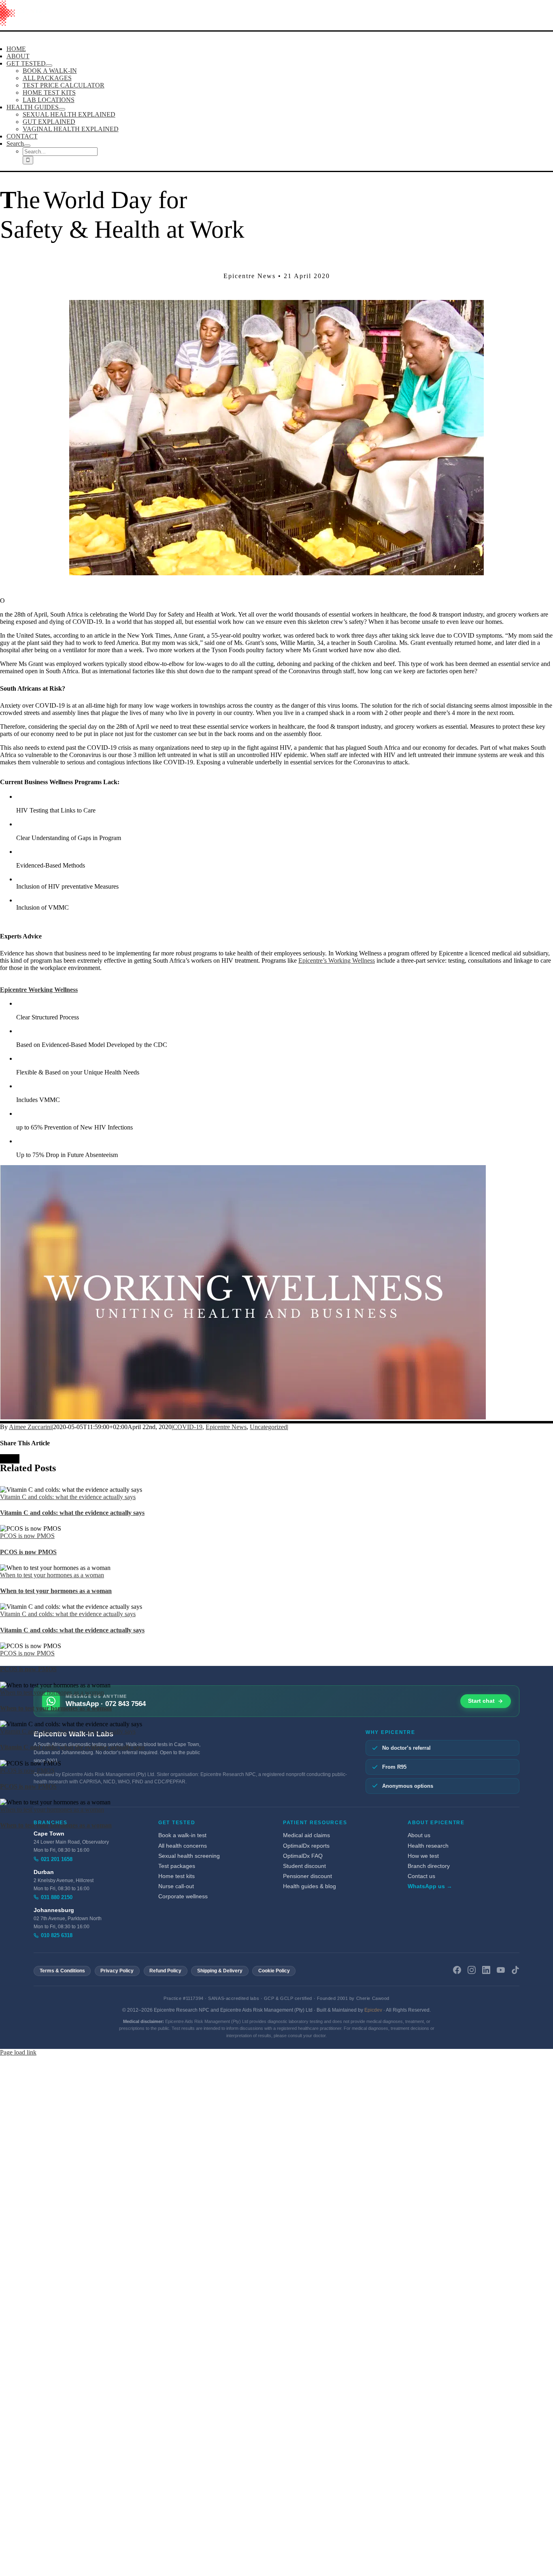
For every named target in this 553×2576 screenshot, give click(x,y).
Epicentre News (226, 1427)
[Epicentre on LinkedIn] (486, 1971)
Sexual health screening (189, 1856)
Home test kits (177, 1876)
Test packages (177, 1866)
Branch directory (429, 1866)
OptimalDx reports (306, 1846)
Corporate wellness (183, 1896)
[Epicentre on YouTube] (501, 1971)
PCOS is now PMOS (27, 1536)
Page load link (18, 2052)
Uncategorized (268, 1427)
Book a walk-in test (182, 1835)
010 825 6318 (57, 1935)
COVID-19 (188, 1427)
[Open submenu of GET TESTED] (49, 66)
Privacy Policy (117, 1971)
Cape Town (49, 1834)
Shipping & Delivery (220, 1971)
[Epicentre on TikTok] (515, 1971)
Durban (44, 1872)
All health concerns (183, 1846)
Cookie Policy (274, 1971)
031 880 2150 (57, 1897)
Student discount (304, 1866)
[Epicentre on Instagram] (472, 1971)
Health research (428, 1846)
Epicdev (373, 2010)
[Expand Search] (27, 146)
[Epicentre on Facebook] (457, 1971)
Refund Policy (165, 1971)
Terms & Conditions (62, 1971)
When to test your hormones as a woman (52, 1575)
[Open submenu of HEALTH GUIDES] (62, 109)
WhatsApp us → (430, 1886)
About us (419, 1835)
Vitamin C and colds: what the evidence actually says (68, 1497)
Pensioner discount (307, 1876)
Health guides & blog (309, 1886)
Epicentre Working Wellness (39, 990)
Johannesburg (54, 1910)
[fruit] (276, 573)
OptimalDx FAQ (303, 1856)
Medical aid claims (306, 1835)
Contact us (421, 1876)
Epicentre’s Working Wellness (337, 960)
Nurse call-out (176, 1886)
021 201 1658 (57, 1859)
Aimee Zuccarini (30, 1427)
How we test (423, 1856)
